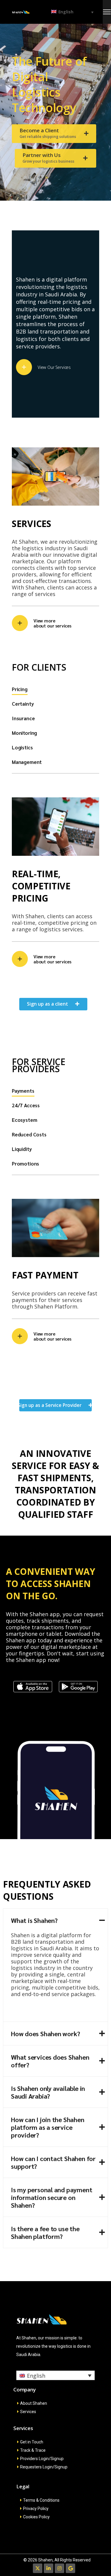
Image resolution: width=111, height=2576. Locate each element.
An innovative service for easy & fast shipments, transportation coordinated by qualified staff (55, 1484)
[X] (38, 2568)
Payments (23, 1091)
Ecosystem (24, 1120)
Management (27, 762)
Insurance (23, 718)
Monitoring (24, 733)
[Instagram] (59, 2568)
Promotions (25, 1163)
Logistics (22, 747)
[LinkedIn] (49, 2568)
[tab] (20, 690)
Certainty (23, 704)
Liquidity (22, 1149)
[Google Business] (70, 2568)
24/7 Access (26, 1105)
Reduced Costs (29, 1134)
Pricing (20, 689)
